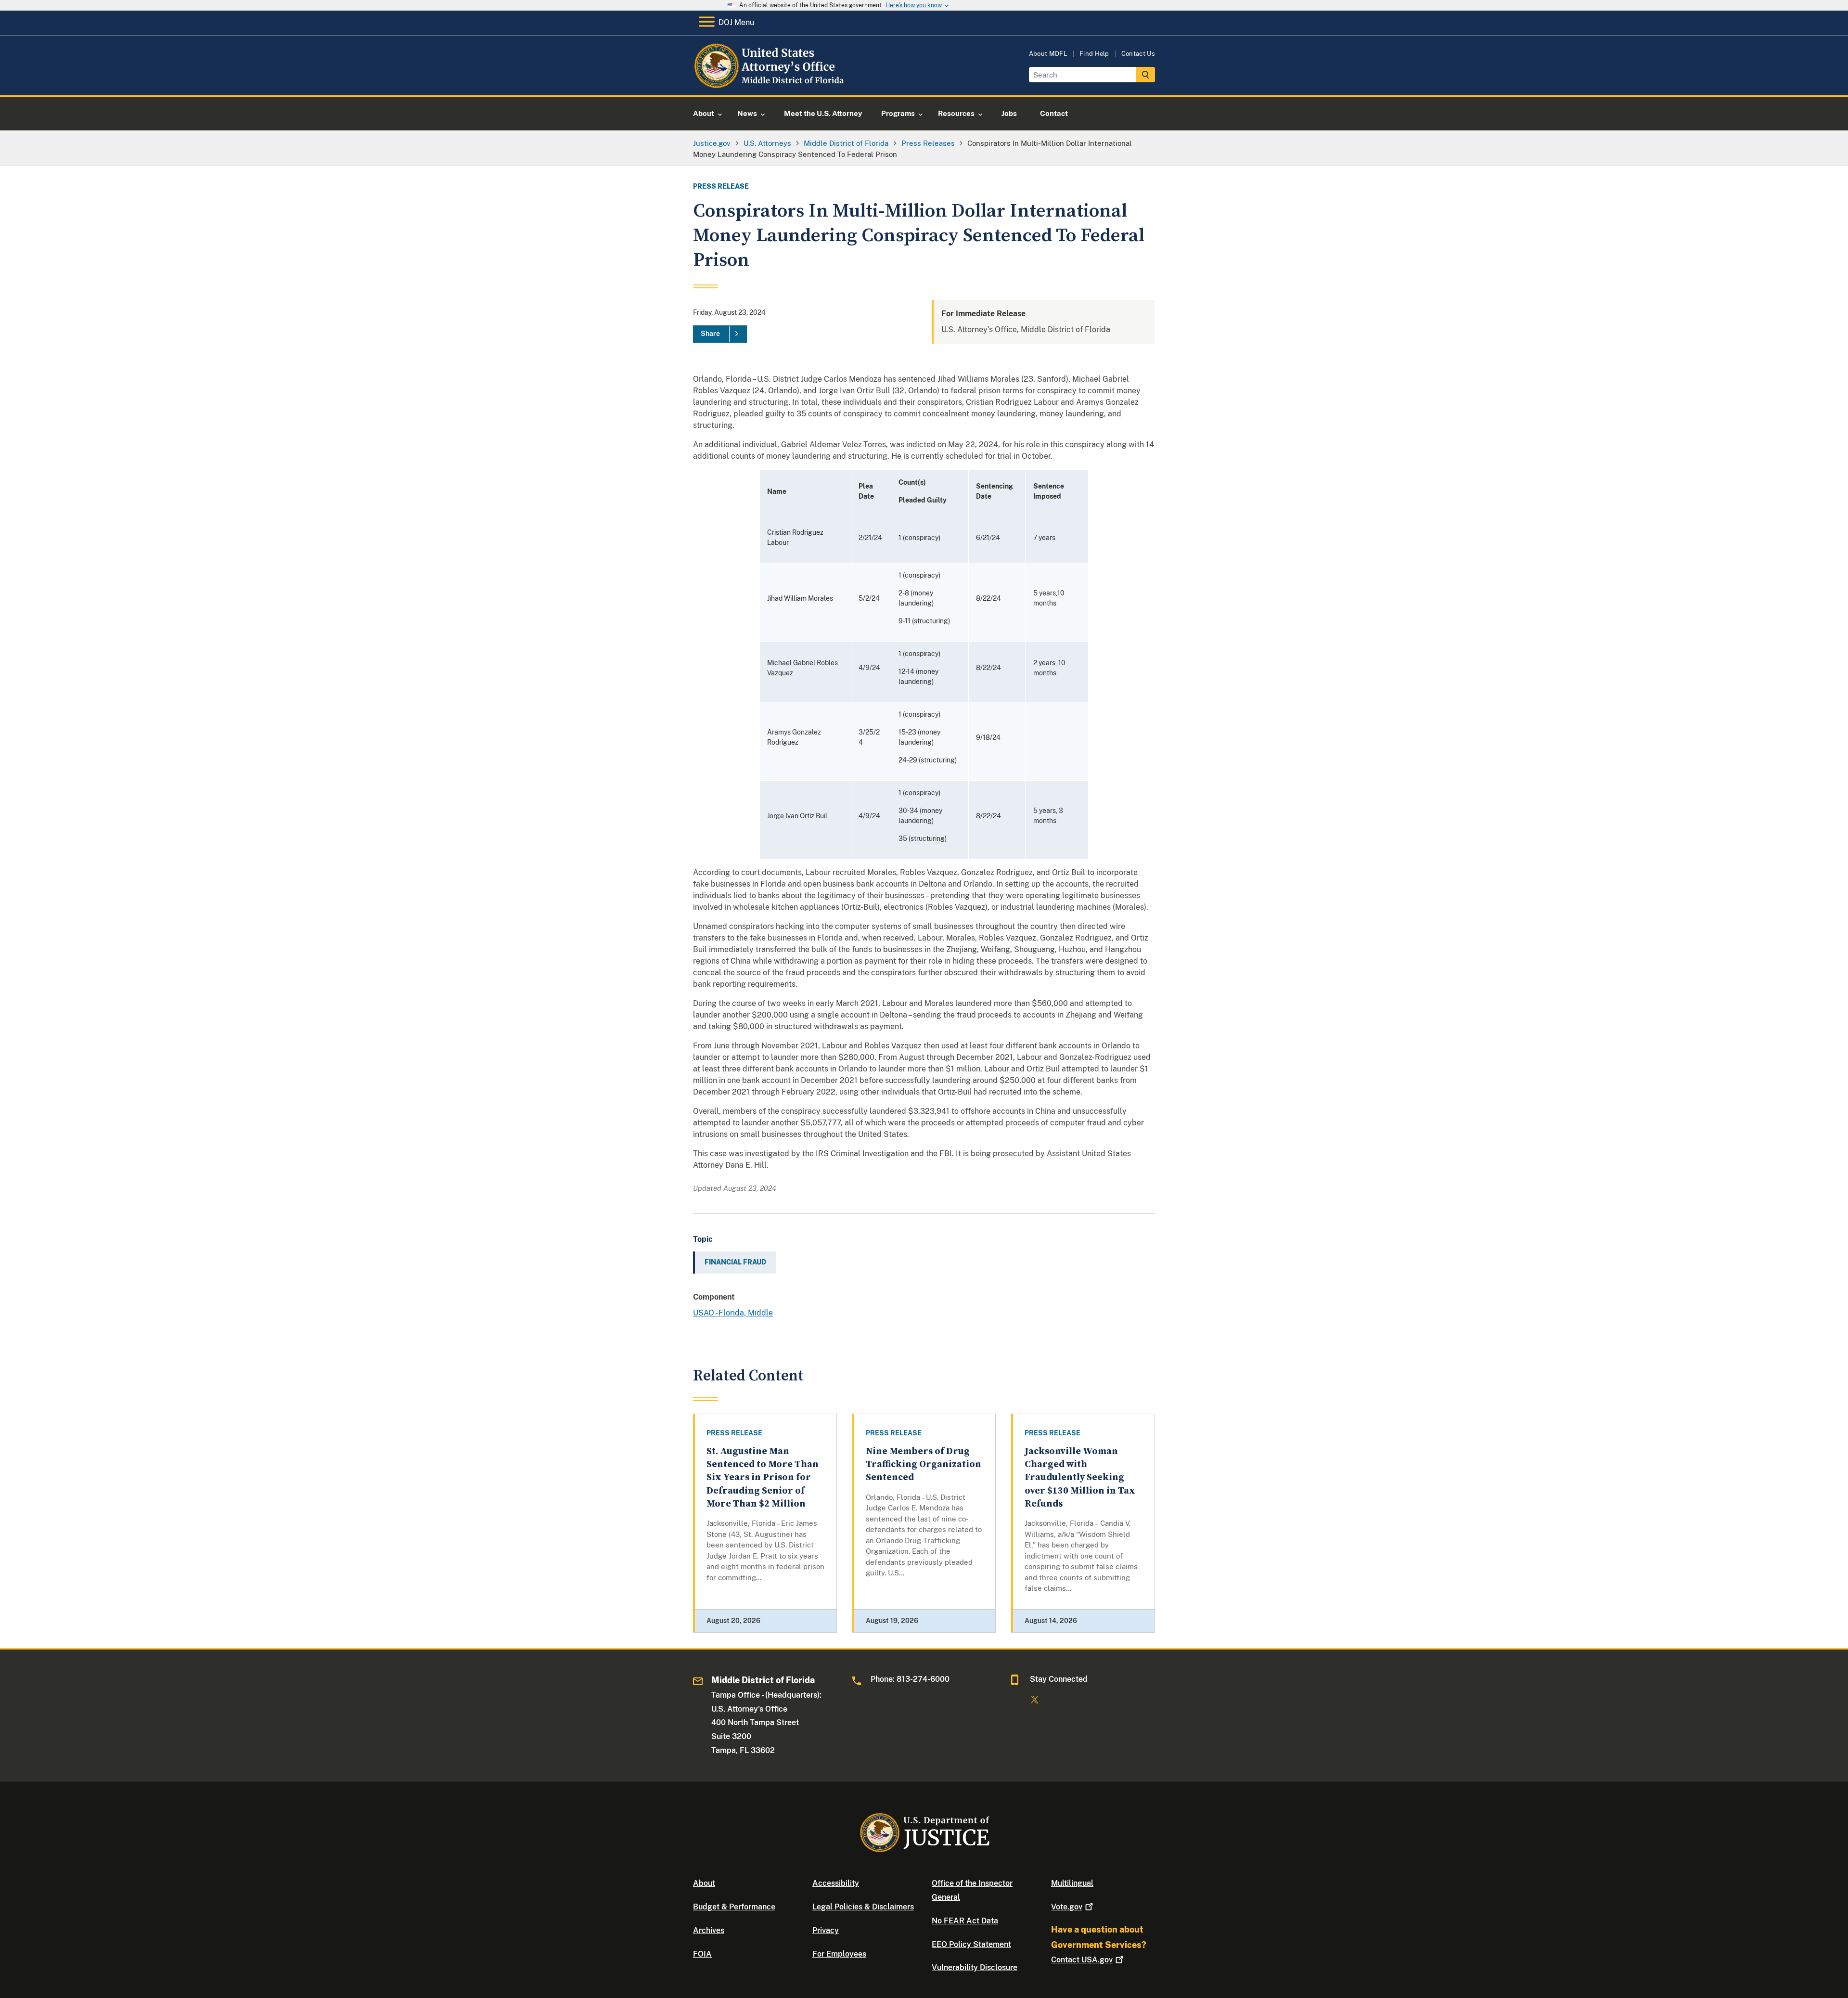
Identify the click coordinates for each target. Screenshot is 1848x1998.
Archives (709, 1930)
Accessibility (836, 1883)
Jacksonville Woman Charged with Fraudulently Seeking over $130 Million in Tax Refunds (1080, 1478)
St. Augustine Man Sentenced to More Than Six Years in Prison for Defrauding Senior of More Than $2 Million (763, 1478)
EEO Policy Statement (971, 1944)
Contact (1082, 1960)
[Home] (771, 84)
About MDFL (1048, 54)
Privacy (826, 1930)
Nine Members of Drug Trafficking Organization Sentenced (924, 1465)
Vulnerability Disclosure (975, 1967)
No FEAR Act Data (965, 1921)
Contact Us (1138, 54)
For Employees (839, 1954)
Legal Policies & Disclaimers (863, 1907)
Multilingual (1072, 1883)
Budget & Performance (734, 1907)
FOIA (702, 1954)
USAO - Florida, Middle (733, 1313)
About (704, 1883)
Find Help (1094, 54)
